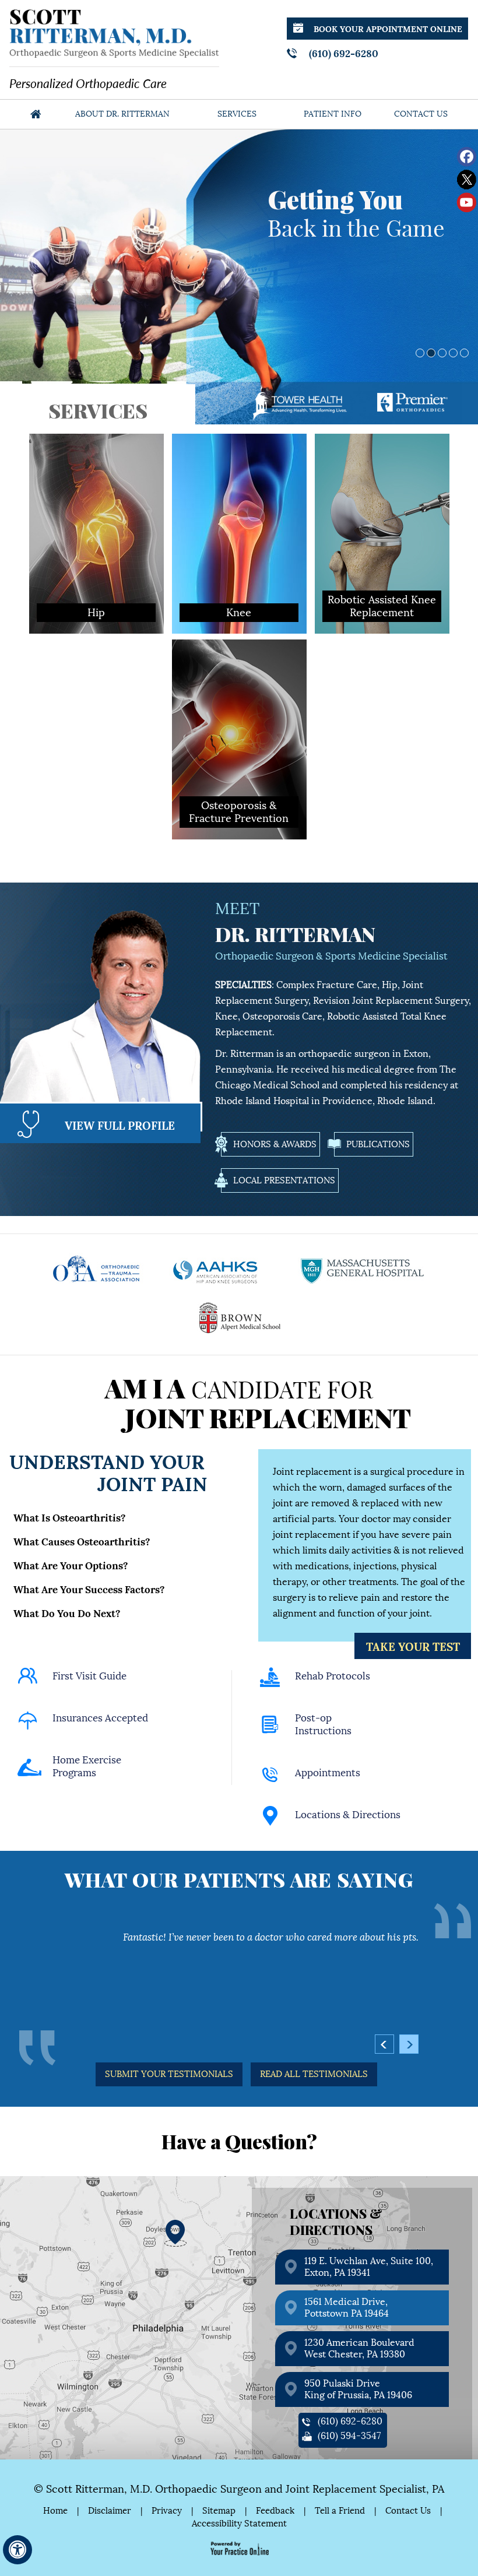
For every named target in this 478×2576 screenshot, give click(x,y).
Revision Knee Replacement (246, 519)
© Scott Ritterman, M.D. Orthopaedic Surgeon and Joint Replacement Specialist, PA (239, 2489)
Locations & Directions (348, 1815)
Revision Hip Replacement (101, 519)
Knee (239, 447)
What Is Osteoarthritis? (70, 1517)
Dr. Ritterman (295, 934)
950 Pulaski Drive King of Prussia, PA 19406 (358, 2389)
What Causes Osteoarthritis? (82, 1541)
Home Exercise (87, 1767)
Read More (92, 616)
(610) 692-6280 (344, 52)
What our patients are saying (239, 1879)
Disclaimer (110, 2511)
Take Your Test (413, 1646)
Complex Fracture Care (327, 985)
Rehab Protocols (333, 1676)
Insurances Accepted (100, 1718)
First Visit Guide (89, 1676)
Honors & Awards (275, 1144)
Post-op (323, 1725)
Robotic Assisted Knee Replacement (236, 540)
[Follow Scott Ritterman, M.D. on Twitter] (467, 180)
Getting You (356, 211)
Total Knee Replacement (240, 505)
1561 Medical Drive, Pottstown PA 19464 (347, 2308)
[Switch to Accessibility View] (17, 2550)
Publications (378, 1144)
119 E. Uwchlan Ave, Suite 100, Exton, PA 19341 (369, 2267)
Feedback (275, 2511)
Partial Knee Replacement (243, 490)
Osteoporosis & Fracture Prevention (239, 669)
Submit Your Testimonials (169, 2074)
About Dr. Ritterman (122, 114)
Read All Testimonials (314, 2074)
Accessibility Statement (239, 2524)
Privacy (167, 2511)
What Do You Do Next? (67, 1612)
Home (36, 114)
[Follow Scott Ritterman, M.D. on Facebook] (467, 157)
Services (237, 114)
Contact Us (421, 114)
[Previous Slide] (9, 416)
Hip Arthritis (73, 476)
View (120, 1124)
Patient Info (333, 114)
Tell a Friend (340, 2511)
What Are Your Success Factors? (89, 1589)
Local (284, 1180)
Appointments (328, 1773)
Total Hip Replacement (94, 505)
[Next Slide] (38, 416)
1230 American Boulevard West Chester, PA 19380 (359, 2348)
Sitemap (219, 2511)
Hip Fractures (76, 490)
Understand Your (108, 1470)
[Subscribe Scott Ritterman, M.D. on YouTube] (467, 203)
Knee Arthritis (219, 476)
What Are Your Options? (71, 1565)
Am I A (258, 1402)
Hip (96, 447)
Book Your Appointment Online (388, 28)
